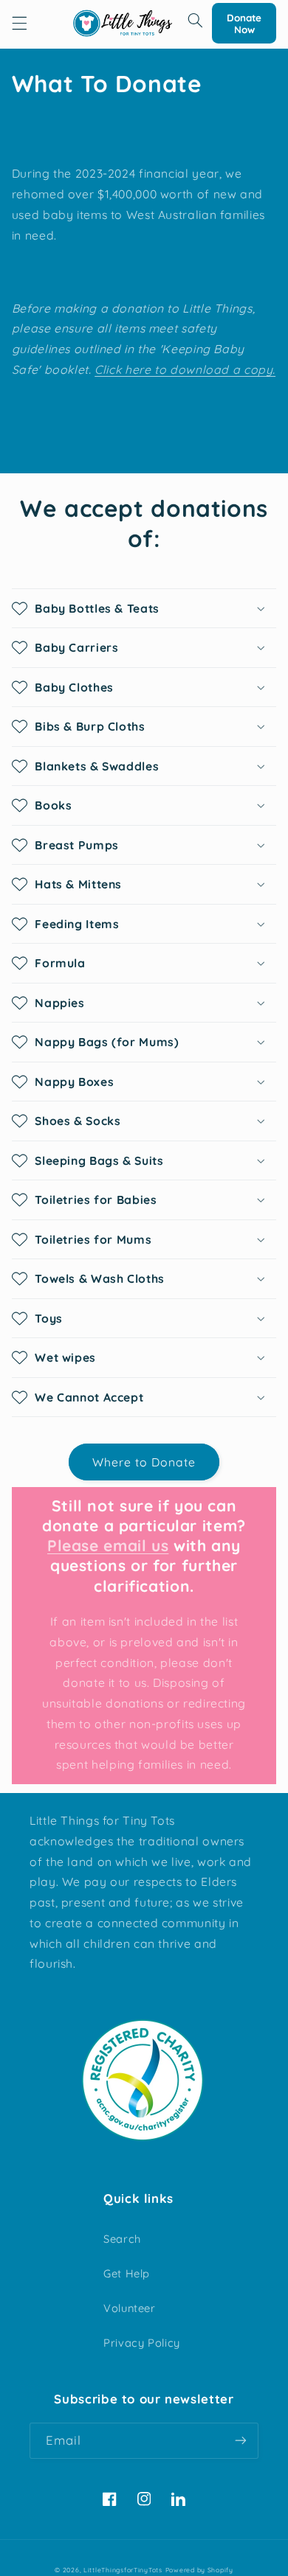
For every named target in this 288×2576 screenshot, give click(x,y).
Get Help (127, 2273)
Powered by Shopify (199, 2570)
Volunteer (130, 2308)
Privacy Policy (142, 2343)
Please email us (108, 1545)
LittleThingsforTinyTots (123, 2570)
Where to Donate (144, 1462)
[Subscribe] (241, 2441)
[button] (19, 24)
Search (122, 2239)
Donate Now (244, 24)
